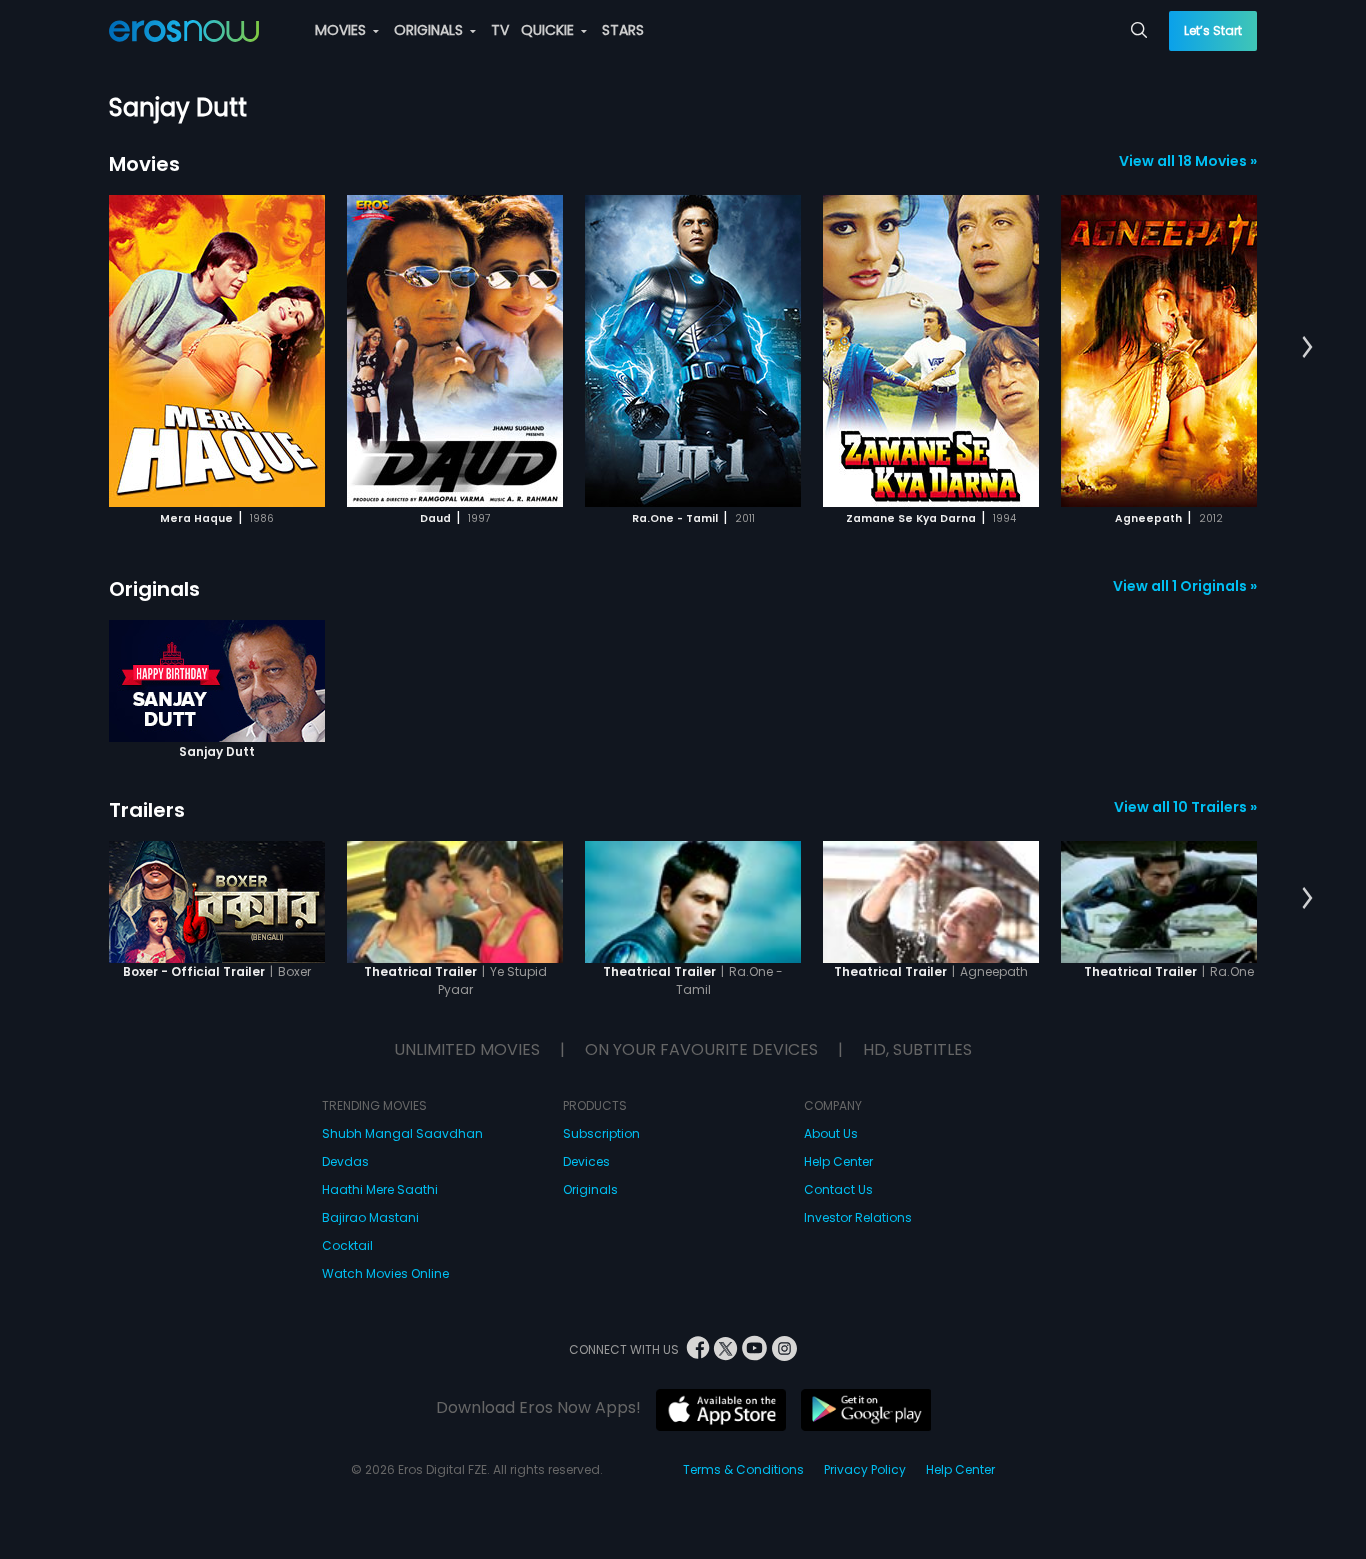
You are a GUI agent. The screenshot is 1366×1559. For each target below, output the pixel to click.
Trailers (147, 810)
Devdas (345, 1161)
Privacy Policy (865, 1469)
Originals (154, 589)
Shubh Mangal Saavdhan (402, 1133)
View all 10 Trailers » (1185, 807)
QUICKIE (549, 30)
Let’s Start (1213, 30)
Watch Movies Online (385, 1273)
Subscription (601, 1133)
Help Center (838, 1161)
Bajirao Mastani (370, 1217)
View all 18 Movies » (1188, 161)
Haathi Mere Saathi (380, 1189)
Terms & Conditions (743, 1469)
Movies (144, 164)
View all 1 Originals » (1185, 586)
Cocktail (347, 1245)
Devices (586, 1161)
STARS (623, 30)
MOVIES (342, 30)
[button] (1307, 348)
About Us (831, 1133)
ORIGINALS (430, 30)
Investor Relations (858, 1217)
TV (500, 30)
